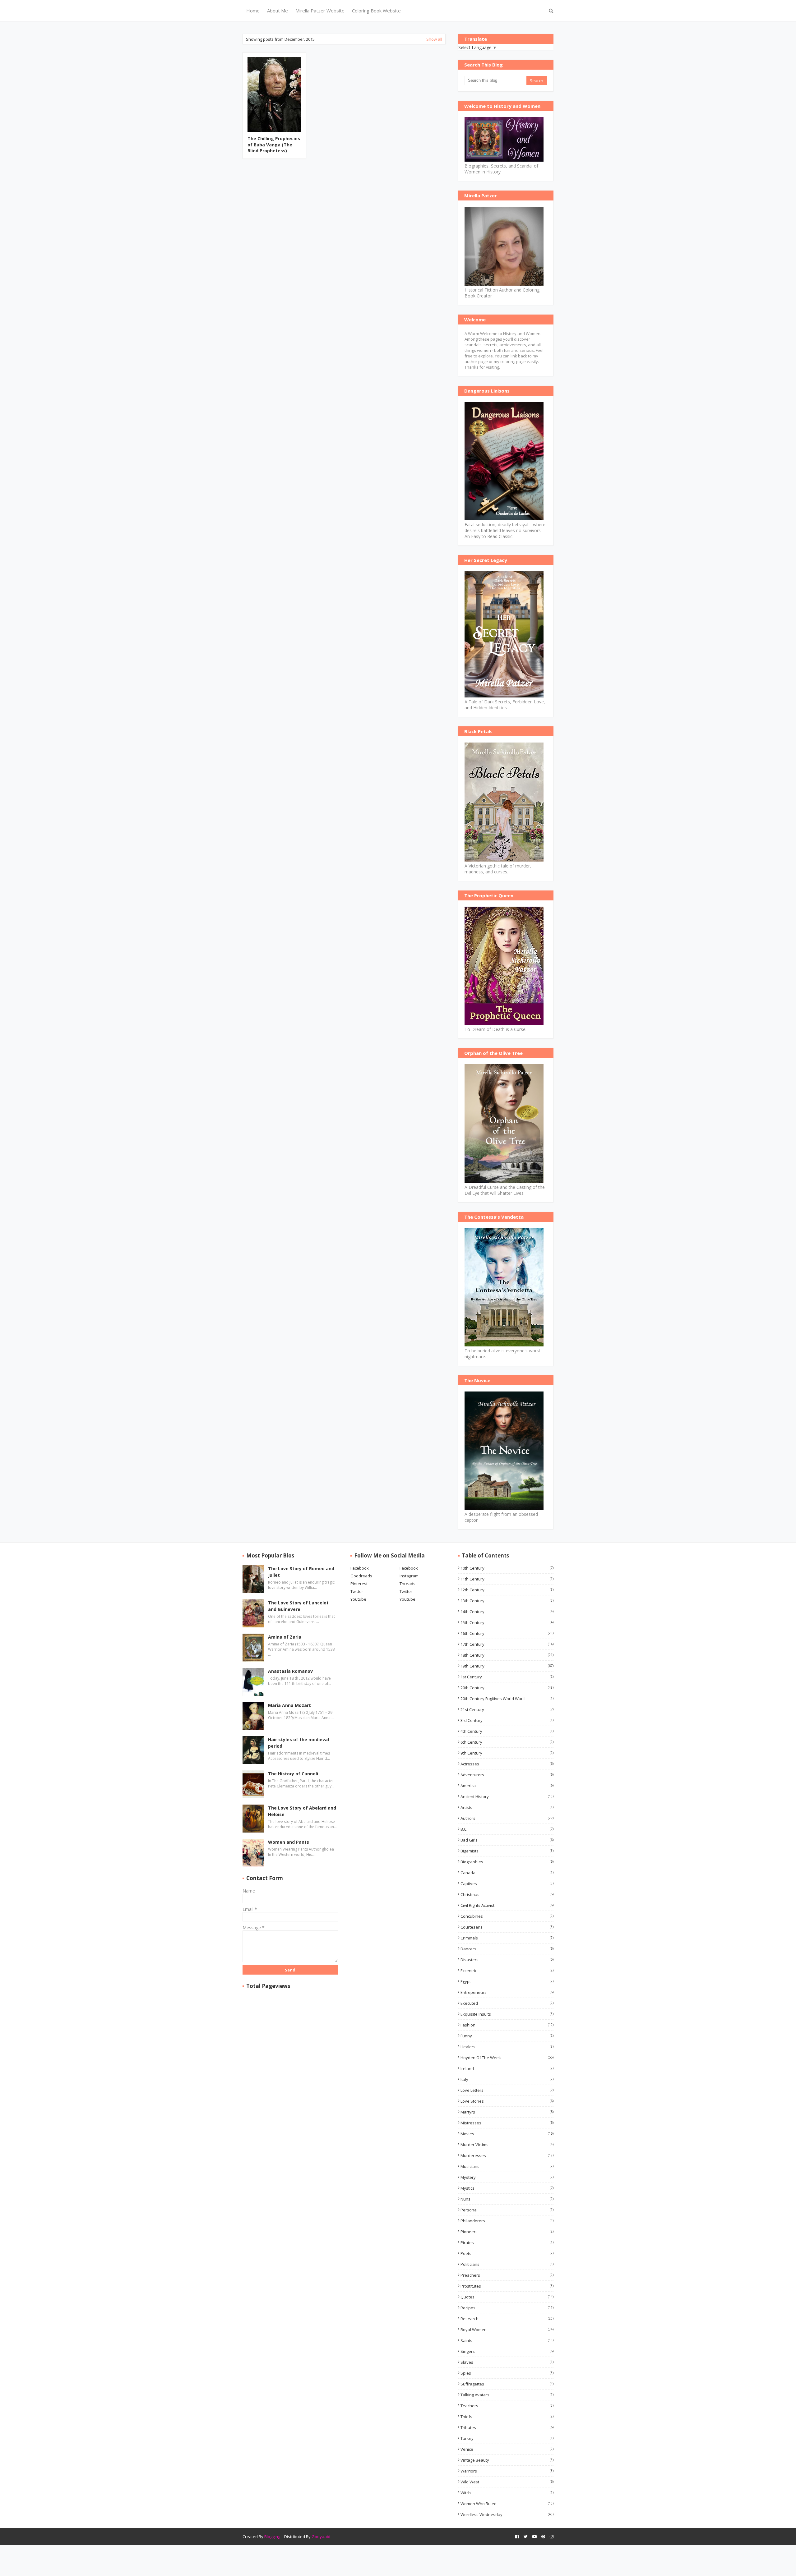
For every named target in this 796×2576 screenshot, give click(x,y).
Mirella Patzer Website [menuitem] (320, 11)
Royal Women (507, 2330)
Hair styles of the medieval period (298, 1743)
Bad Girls (507, 1840)
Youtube (358, 1599)
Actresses (507, 1764)
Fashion (507, 2025)
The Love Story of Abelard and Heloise (302, 1811)
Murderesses (507, 2155)
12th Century (507, 1590)
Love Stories (507, 2101)
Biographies (507, 1862)
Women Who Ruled (507, 2504)
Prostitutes (507, 2286)
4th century (507, 1731)
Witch (507, 2493)
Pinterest (359, 1584)
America (507, 1786)
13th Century (507, 1601)
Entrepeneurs (507, 1992)
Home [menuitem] (253, 11)
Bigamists (507, 1851)
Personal (507, 2210)
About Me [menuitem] (278, 11)
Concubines (507, 1916)
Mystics (507, 2188)
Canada (507, 1873)
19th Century (507, 1666)
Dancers (507, 1949)
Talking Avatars (507, 2395)
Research (507, 2319)
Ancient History (507, 1796)
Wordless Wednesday (507, 2514)
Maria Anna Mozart (289, 1705)
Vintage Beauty (507, 2460)
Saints (507, 2340)
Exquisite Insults (507, 2014)
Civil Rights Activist (507, 1905)
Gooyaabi (321, 2537)
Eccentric (507, 1971)
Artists (507, 1807)
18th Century (507, 1655)
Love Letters (507, 2090)
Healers (507, 2047)
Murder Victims (507, 2145)
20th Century (507, 1688)
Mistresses (507, 2123)
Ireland (507, 2068)
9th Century (507, 1753)
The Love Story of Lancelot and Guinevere (298, 1606)
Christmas (507, 1894)
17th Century (507, 1644)
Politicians (507, 2264)
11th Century (507, 1579)
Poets (507, 2253)
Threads (407, 1584)
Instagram (409, 1576)
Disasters (507, 1960)
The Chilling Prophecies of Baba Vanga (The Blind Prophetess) (274, 145)
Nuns (507, 2199)
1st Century (507, 1677)
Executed (507, 2003)
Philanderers (507, 2221)
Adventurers (507, 1775)
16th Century (507, 1633)
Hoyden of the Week (507, 2058)
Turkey (507, 2438)
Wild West (507, 2482)
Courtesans (507, 1927)
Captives (507, 1884)
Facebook (360, 1568)
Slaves (507, 2362)
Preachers (507, 2275)
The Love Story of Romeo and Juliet (301, 1572)
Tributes (507, 2427)
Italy (507, 2079)
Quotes (507, 2297)
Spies (507, 2373)
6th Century (507, 1742)
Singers (507, 2351)
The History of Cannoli (293, 1774)
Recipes (507, 2308)
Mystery (507, 2177)
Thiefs (507, 2417)
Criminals (507, 1938)
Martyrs (507, 2112)
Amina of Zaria (285, 1637)
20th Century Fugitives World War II (507, 1699)
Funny (507, 2036)
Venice (507, 2449)
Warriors (507, 2471)
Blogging (272, 2537)
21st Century (507, 1709)
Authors (507, 1818)
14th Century (507, 1612)
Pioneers (507, 2232)
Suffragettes (507, 2384)
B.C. (507, 1829)
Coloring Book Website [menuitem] (376, 11)
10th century (507, 1568)
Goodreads (361, 1576)
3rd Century (507, 1720)
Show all (434, 39)
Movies (507, 2134)
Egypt (507, 1981)
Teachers (507, 2406)
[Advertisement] (344, 212)
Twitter (357, 1591)
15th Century (507, 1622)
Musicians (507, 2166)
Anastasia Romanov (290, 1671)
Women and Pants (289, 1842)
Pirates (507, 2242)
